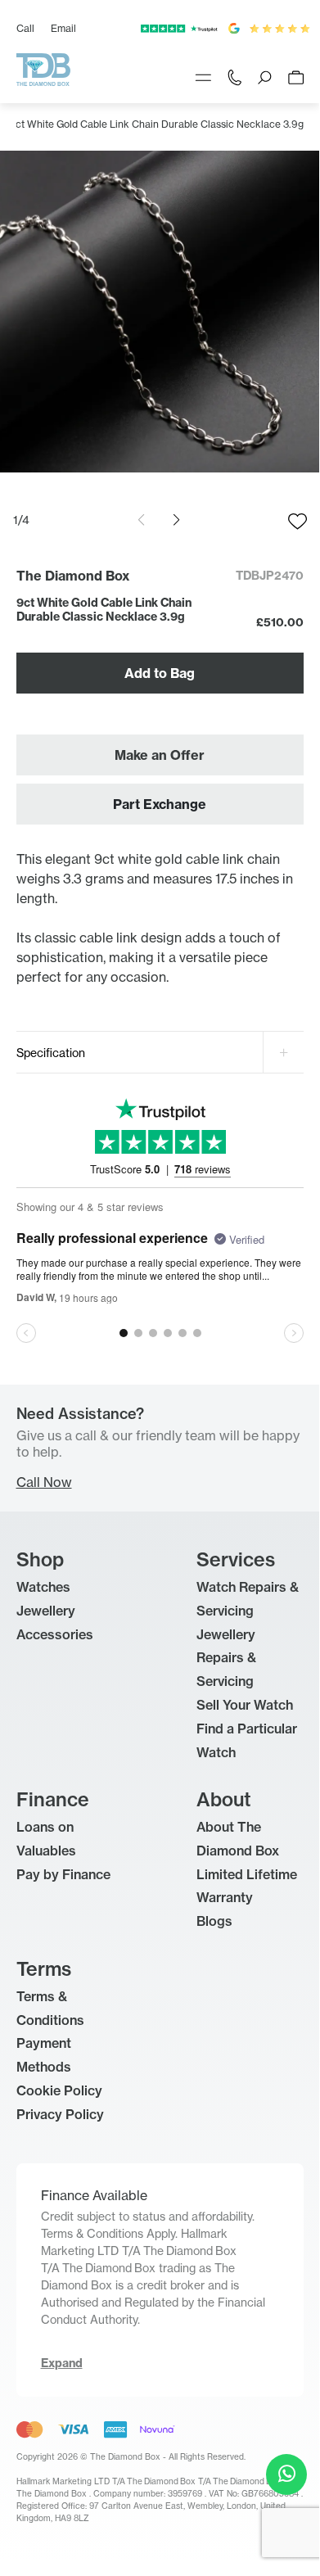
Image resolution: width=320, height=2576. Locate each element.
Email (63, 28)
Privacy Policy (60, 2114)
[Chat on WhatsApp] (286, 2474)
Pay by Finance (63, 1874)
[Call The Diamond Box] (234, 76)
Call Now (44, 1482)
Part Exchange (160, 804)
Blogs (214, 1921)
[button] (176, 520)
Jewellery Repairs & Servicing (226, 1658)
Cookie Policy (59, 2090)
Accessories (55, 1634)
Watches (43, 1587)
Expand (62, 2363)
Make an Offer (160, 755)
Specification (51, 1053)
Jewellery (46, 1611)
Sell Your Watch (245, 1705)
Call (25, 28)
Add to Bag (160, 673)
